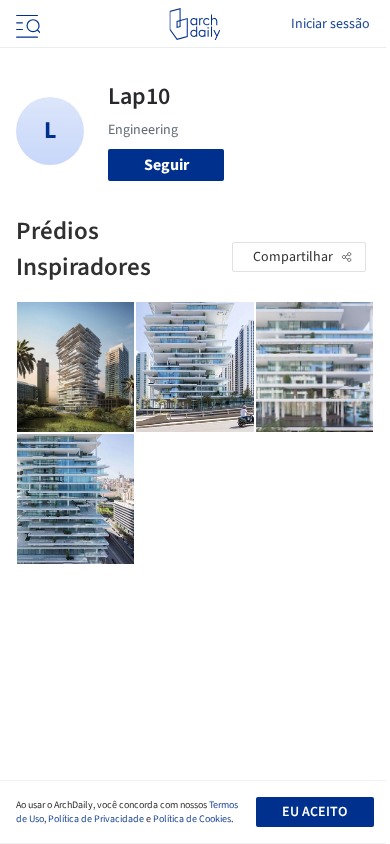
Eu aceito (314, 812)
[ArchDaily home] (194, 24)
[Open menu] (26, 24)
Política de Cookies (192, 819)
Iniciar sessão (330, 24)
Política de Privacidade (96, 819)
